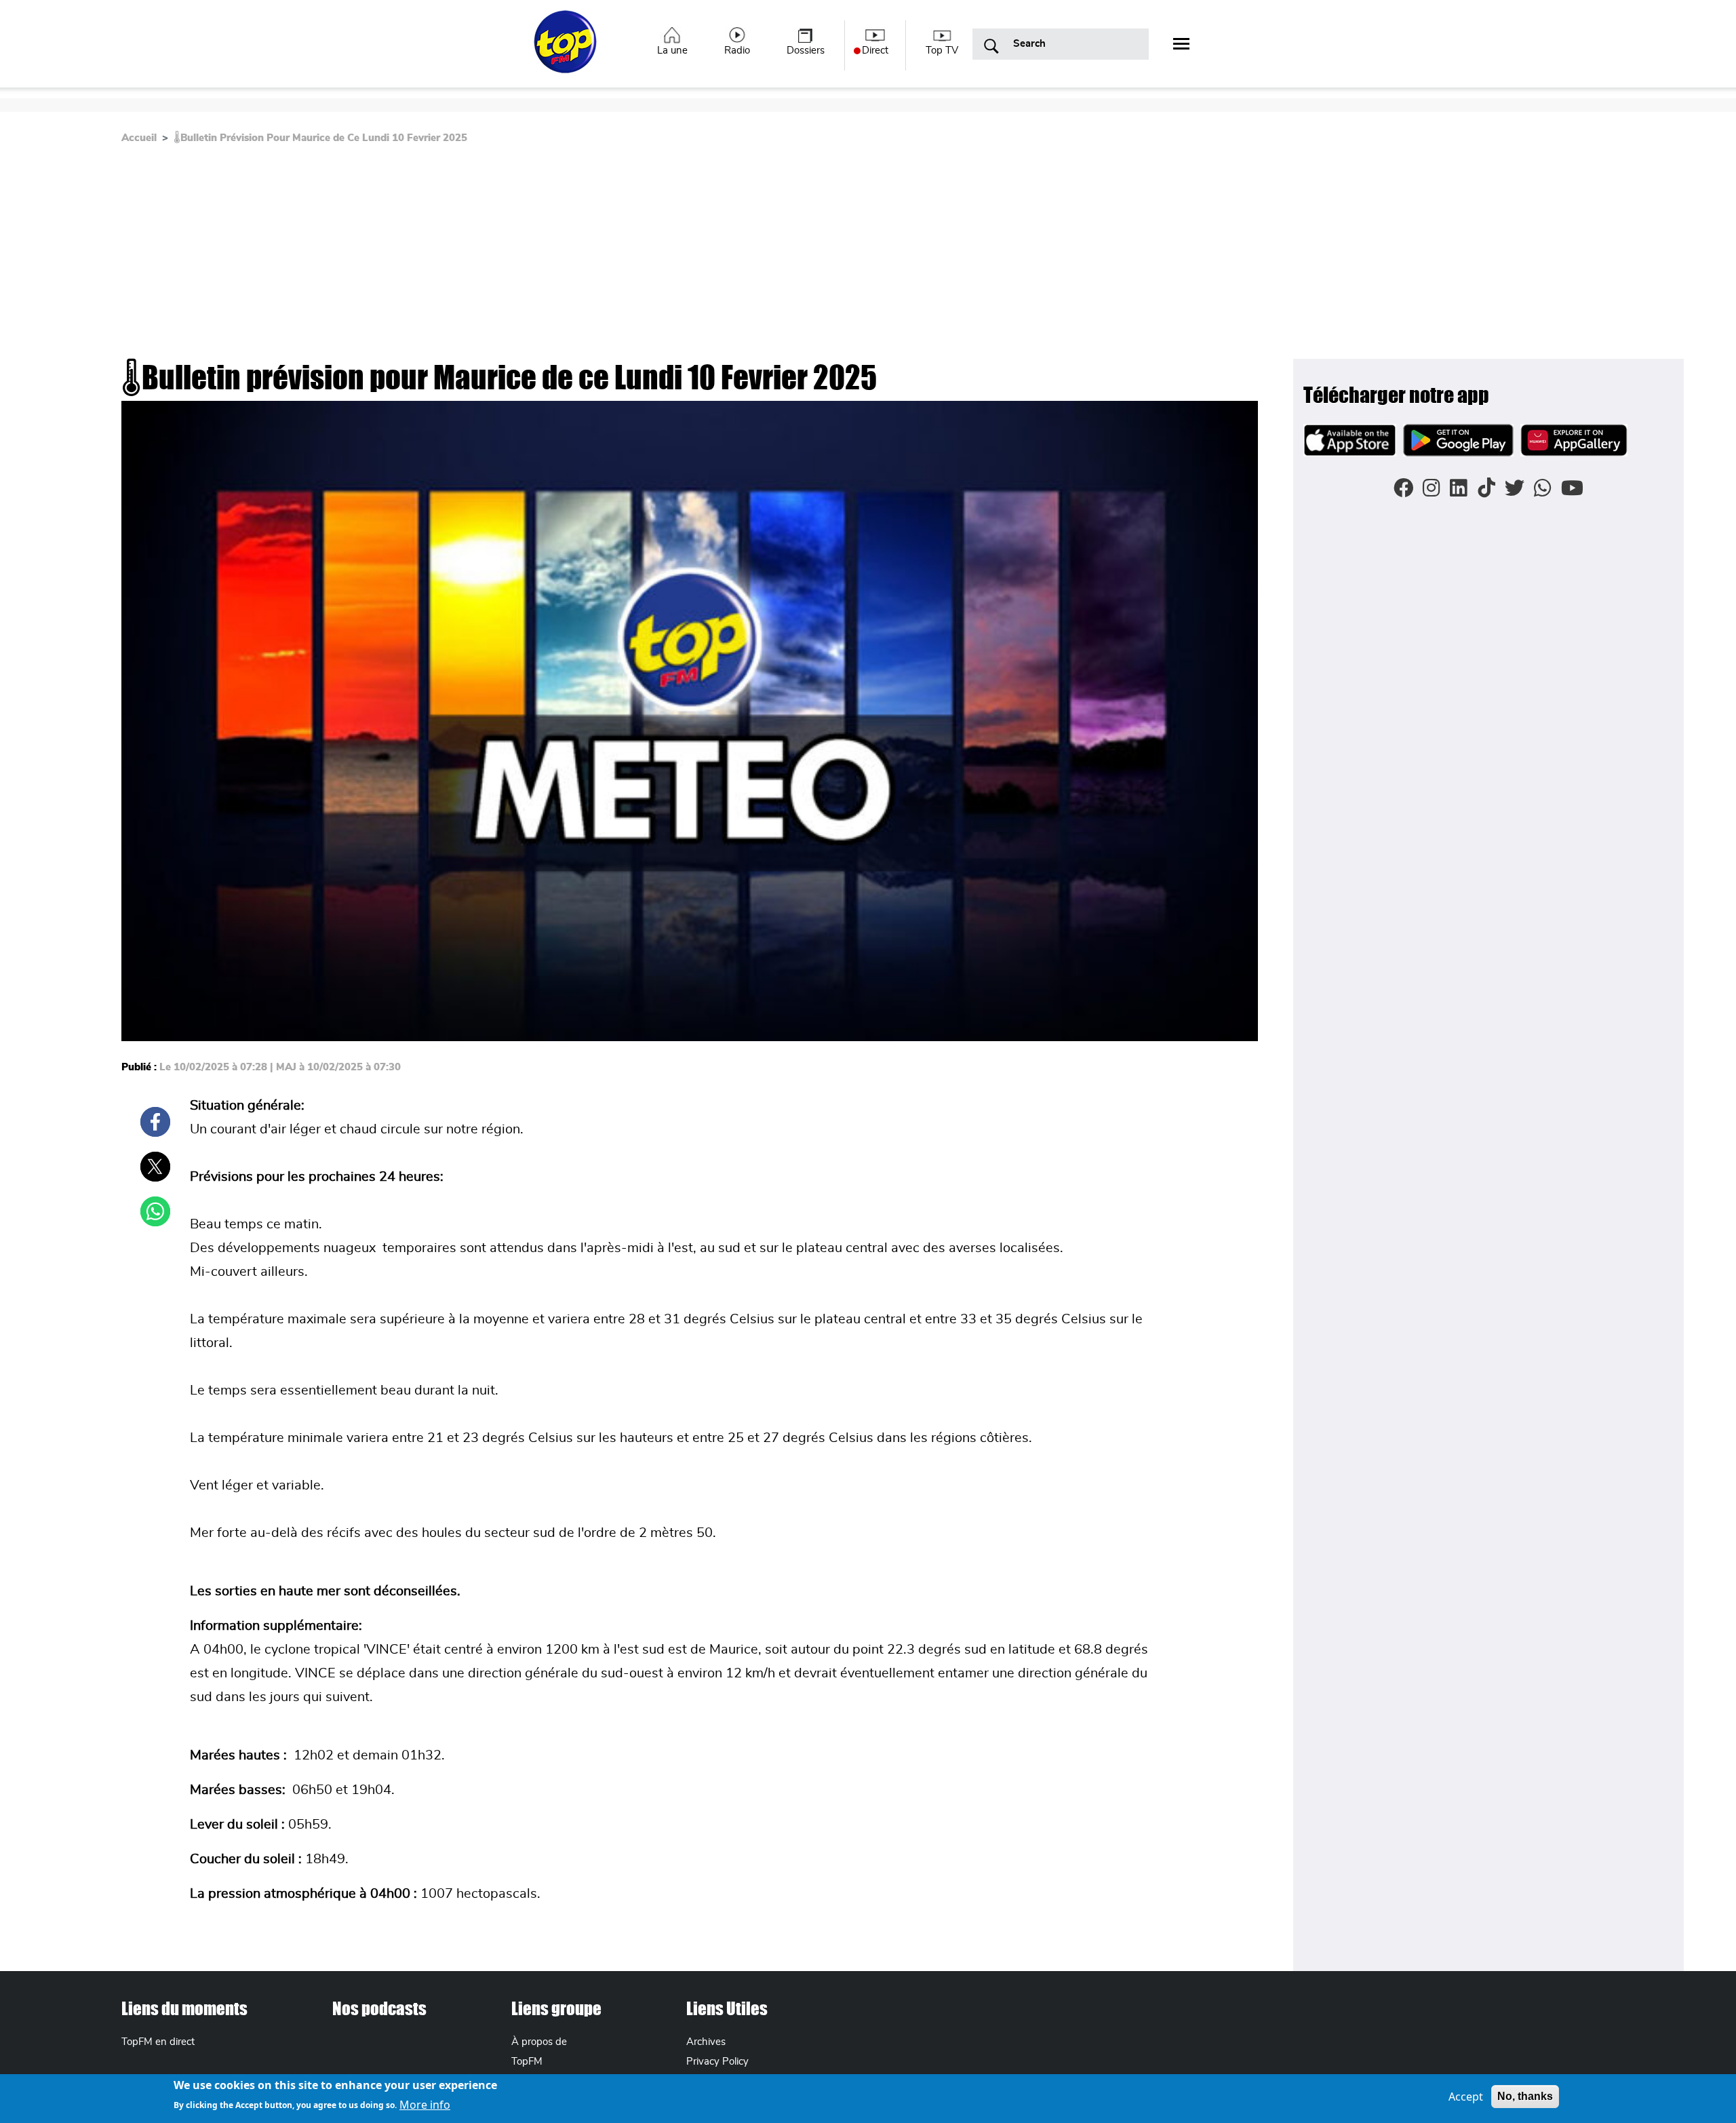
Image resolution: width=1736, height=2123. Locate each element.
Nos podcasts (379, 2008)
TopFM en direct (158, 2042)
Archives (706, 2042)
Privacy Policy (717, 2062)
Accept (1466, 2097)
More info (425, 2104)
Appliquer (991, 47)
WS (155, 1211)
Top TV (942, 51)
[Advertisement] (642, 257)
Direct (875, 51)
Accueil (139, 138)
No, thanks (1525, 2096)
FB (155, 1122)
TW (155, 1167)
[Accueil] (567, 50)
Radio (737, 51)
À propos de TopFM (539, 2052)
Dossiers (806, 51)
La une (672, 51)
